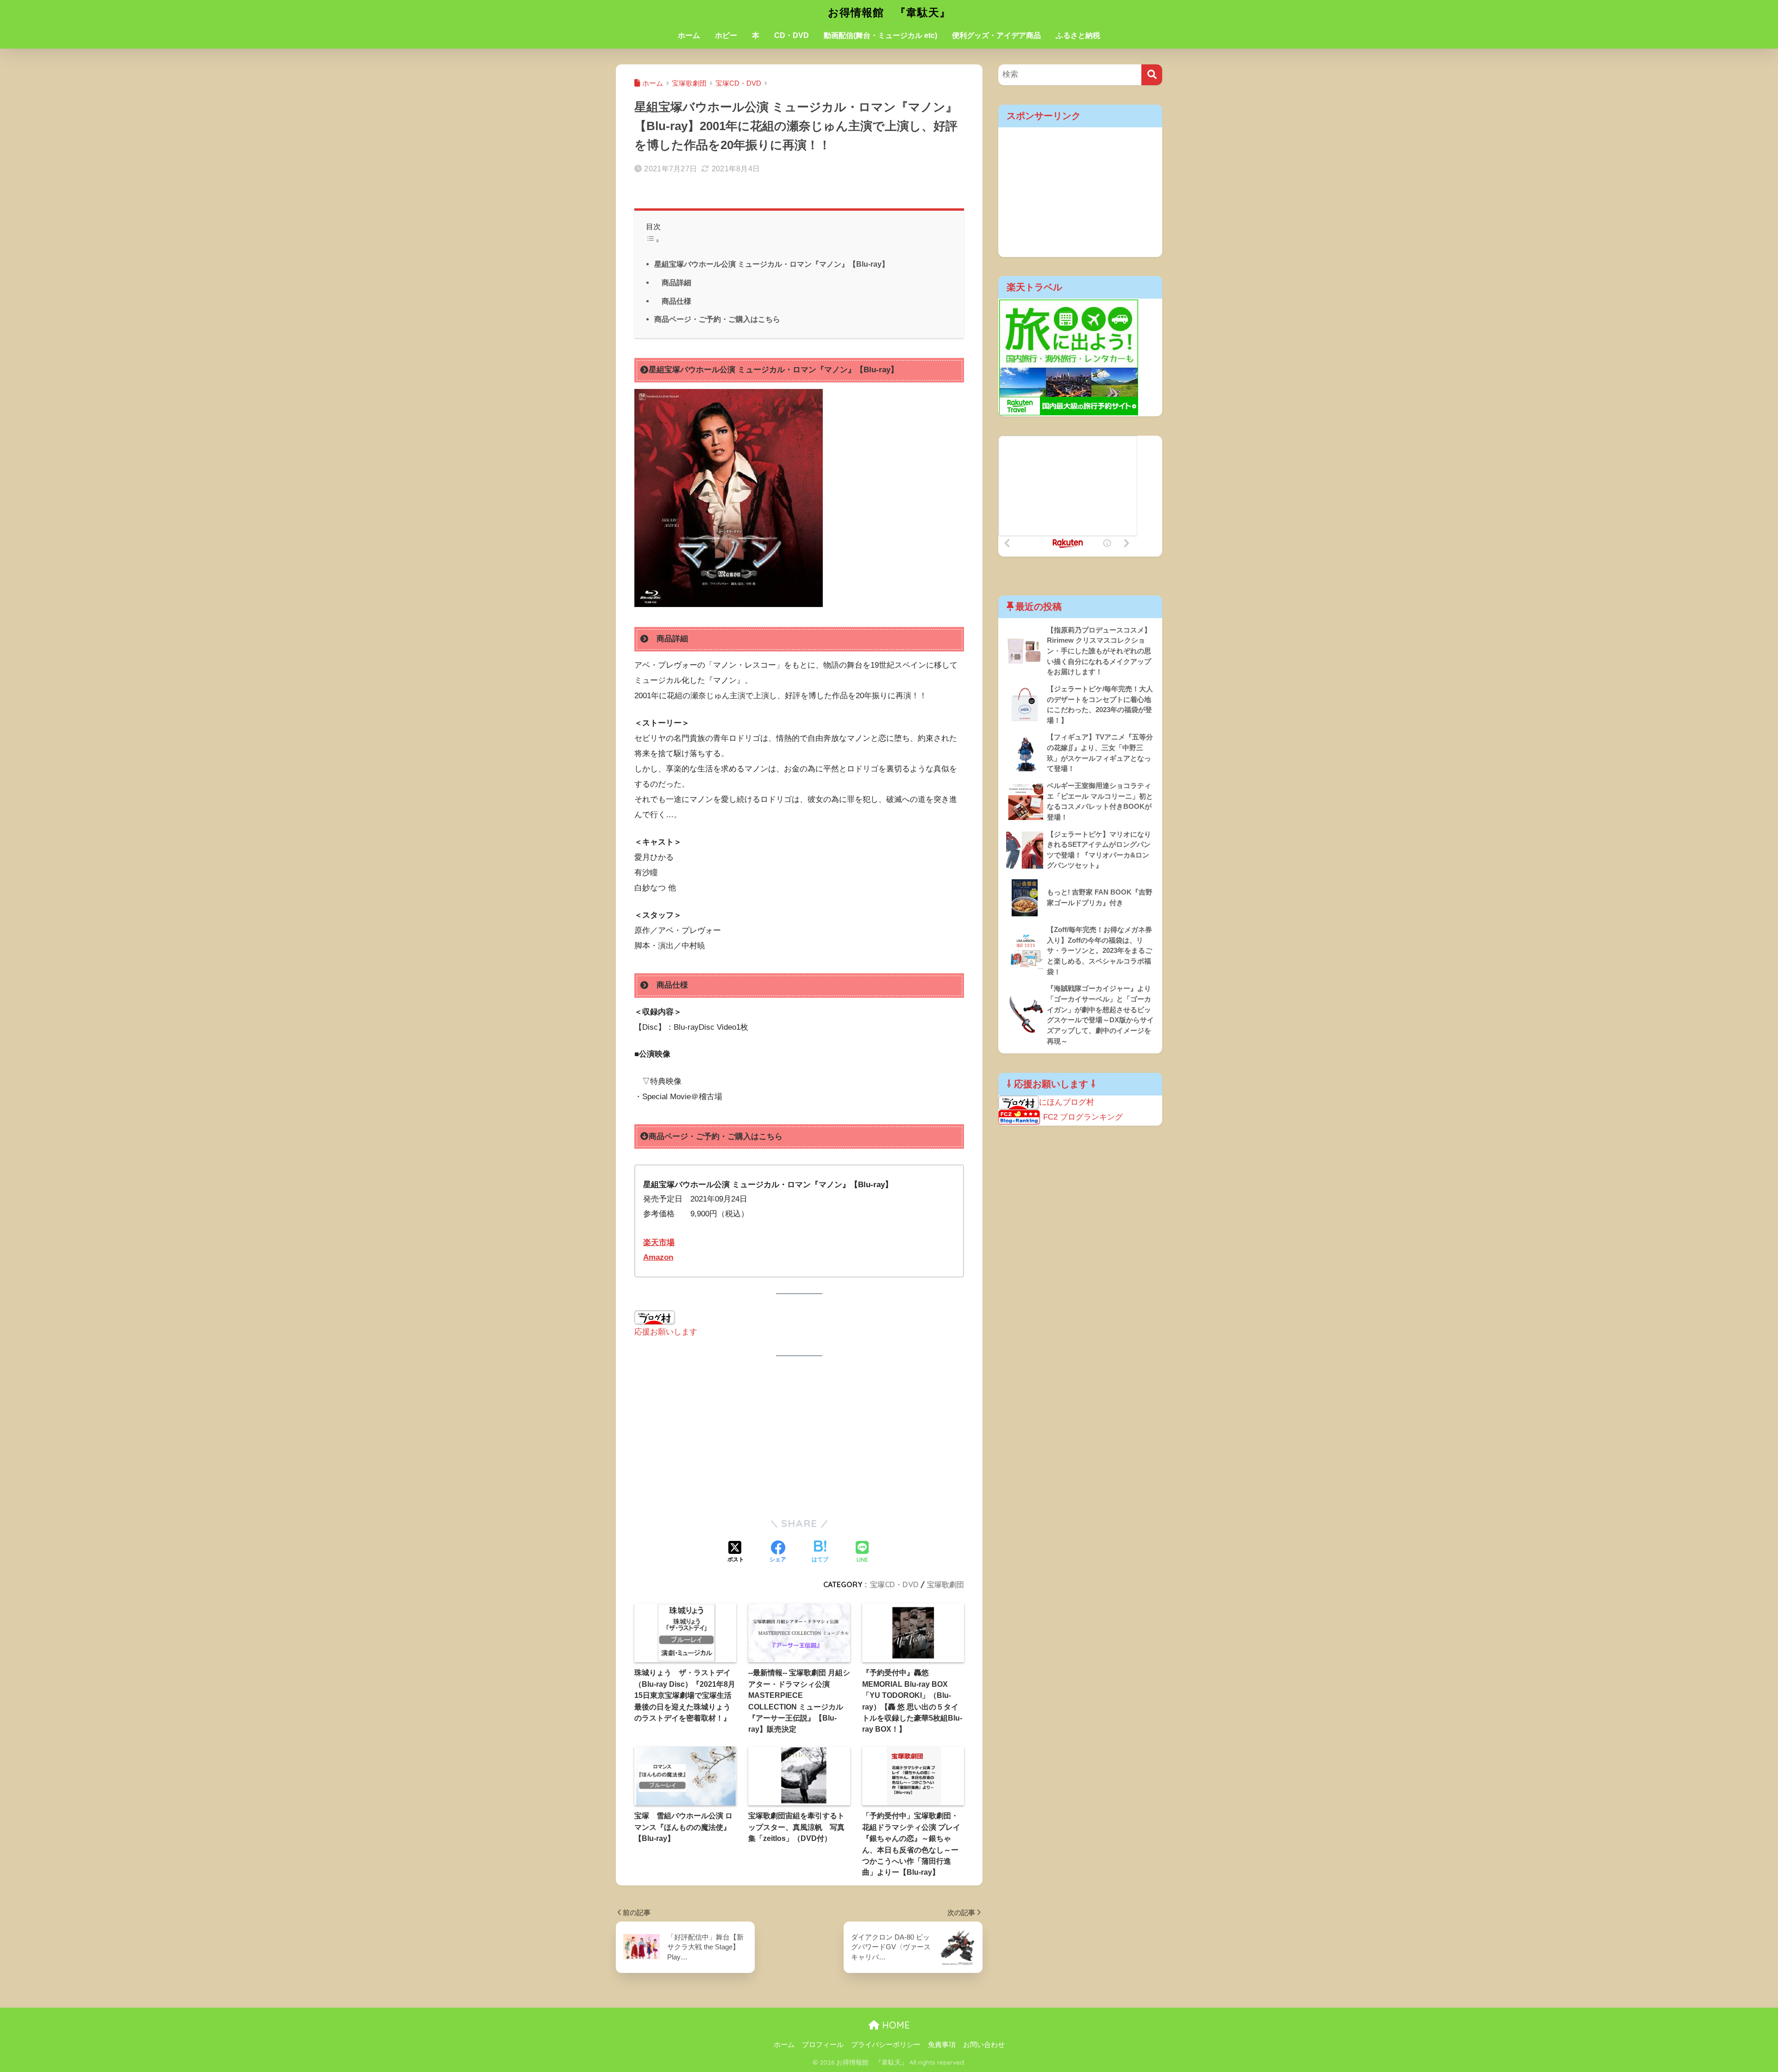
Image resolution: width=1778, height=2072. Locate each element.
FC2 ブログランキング (1083, 1117)
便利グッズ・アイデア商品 (996, 35)
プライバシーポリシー (886, 2045)
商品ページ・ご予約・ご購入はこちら (717, 319)
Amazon (658, 1257)
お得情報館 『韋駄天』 (889, 12)
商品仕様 (673, 301)
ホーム (689, 35)
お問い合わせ (984, 2045)
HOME (895, 2025)
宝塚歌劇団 (945, 1584)
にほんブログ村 (1067, 1102)
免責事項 (942, 2045)
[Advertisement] (799, 1437)
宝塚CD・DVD (894, 1584)
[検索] (1152, 75)
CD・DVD (792, 35)
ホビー (726, 35)
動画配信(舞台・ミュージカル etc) (880, 35)
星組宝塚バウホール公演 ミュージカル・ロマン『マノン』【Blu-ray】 (772, 264)
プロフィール (823, 2045)
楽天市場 (659, 1243)
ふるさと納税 (1078, 35)
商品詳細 (673, 282)
